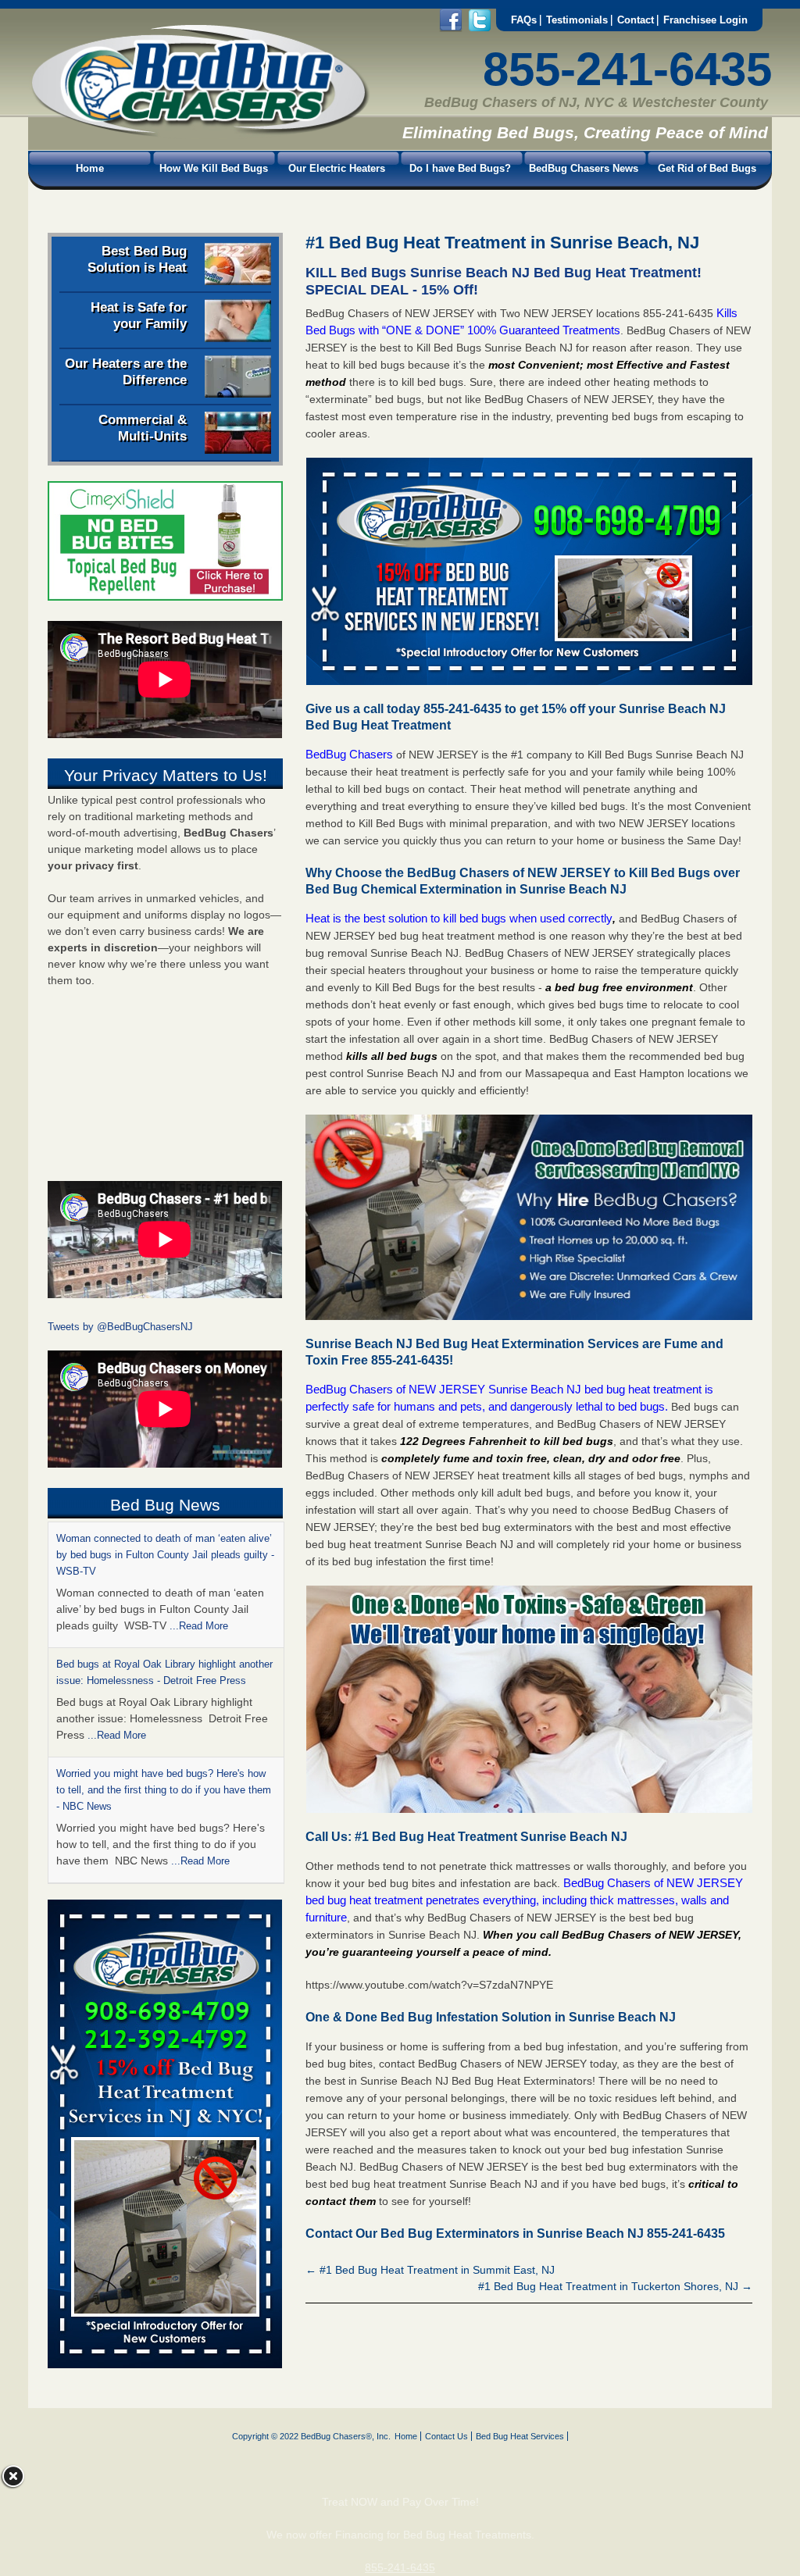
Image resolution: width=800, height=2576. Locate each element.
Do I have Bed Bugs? (460, 168)
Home (90, 168)
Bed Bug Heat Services (520, 2436)
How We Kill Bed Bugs (214, 168)
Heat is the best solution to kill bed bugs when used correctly (459, 918)
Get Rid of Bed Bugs (707, 168)
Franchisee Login (705, 20)
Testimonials (577, 20)
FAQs (524, 20)
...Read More (199, 1626)
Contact (636, 20)
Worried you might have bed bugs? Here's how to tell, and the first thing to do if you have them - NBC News (164, 1790)
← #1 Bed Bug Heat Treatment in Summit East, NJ (430, 2270)
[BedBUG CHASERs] (199, 134)
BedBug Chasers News (584, 168)
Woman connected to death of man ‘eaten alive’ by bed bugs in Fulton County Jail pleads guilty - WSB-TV (165, 1555)
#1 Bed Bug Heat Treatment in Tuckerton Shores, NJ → (615, 2286)
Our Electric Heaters (337, 168)
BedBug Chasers (349, 754)
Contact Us (446, 2436)
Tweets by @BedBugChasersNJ (120, 1327)
